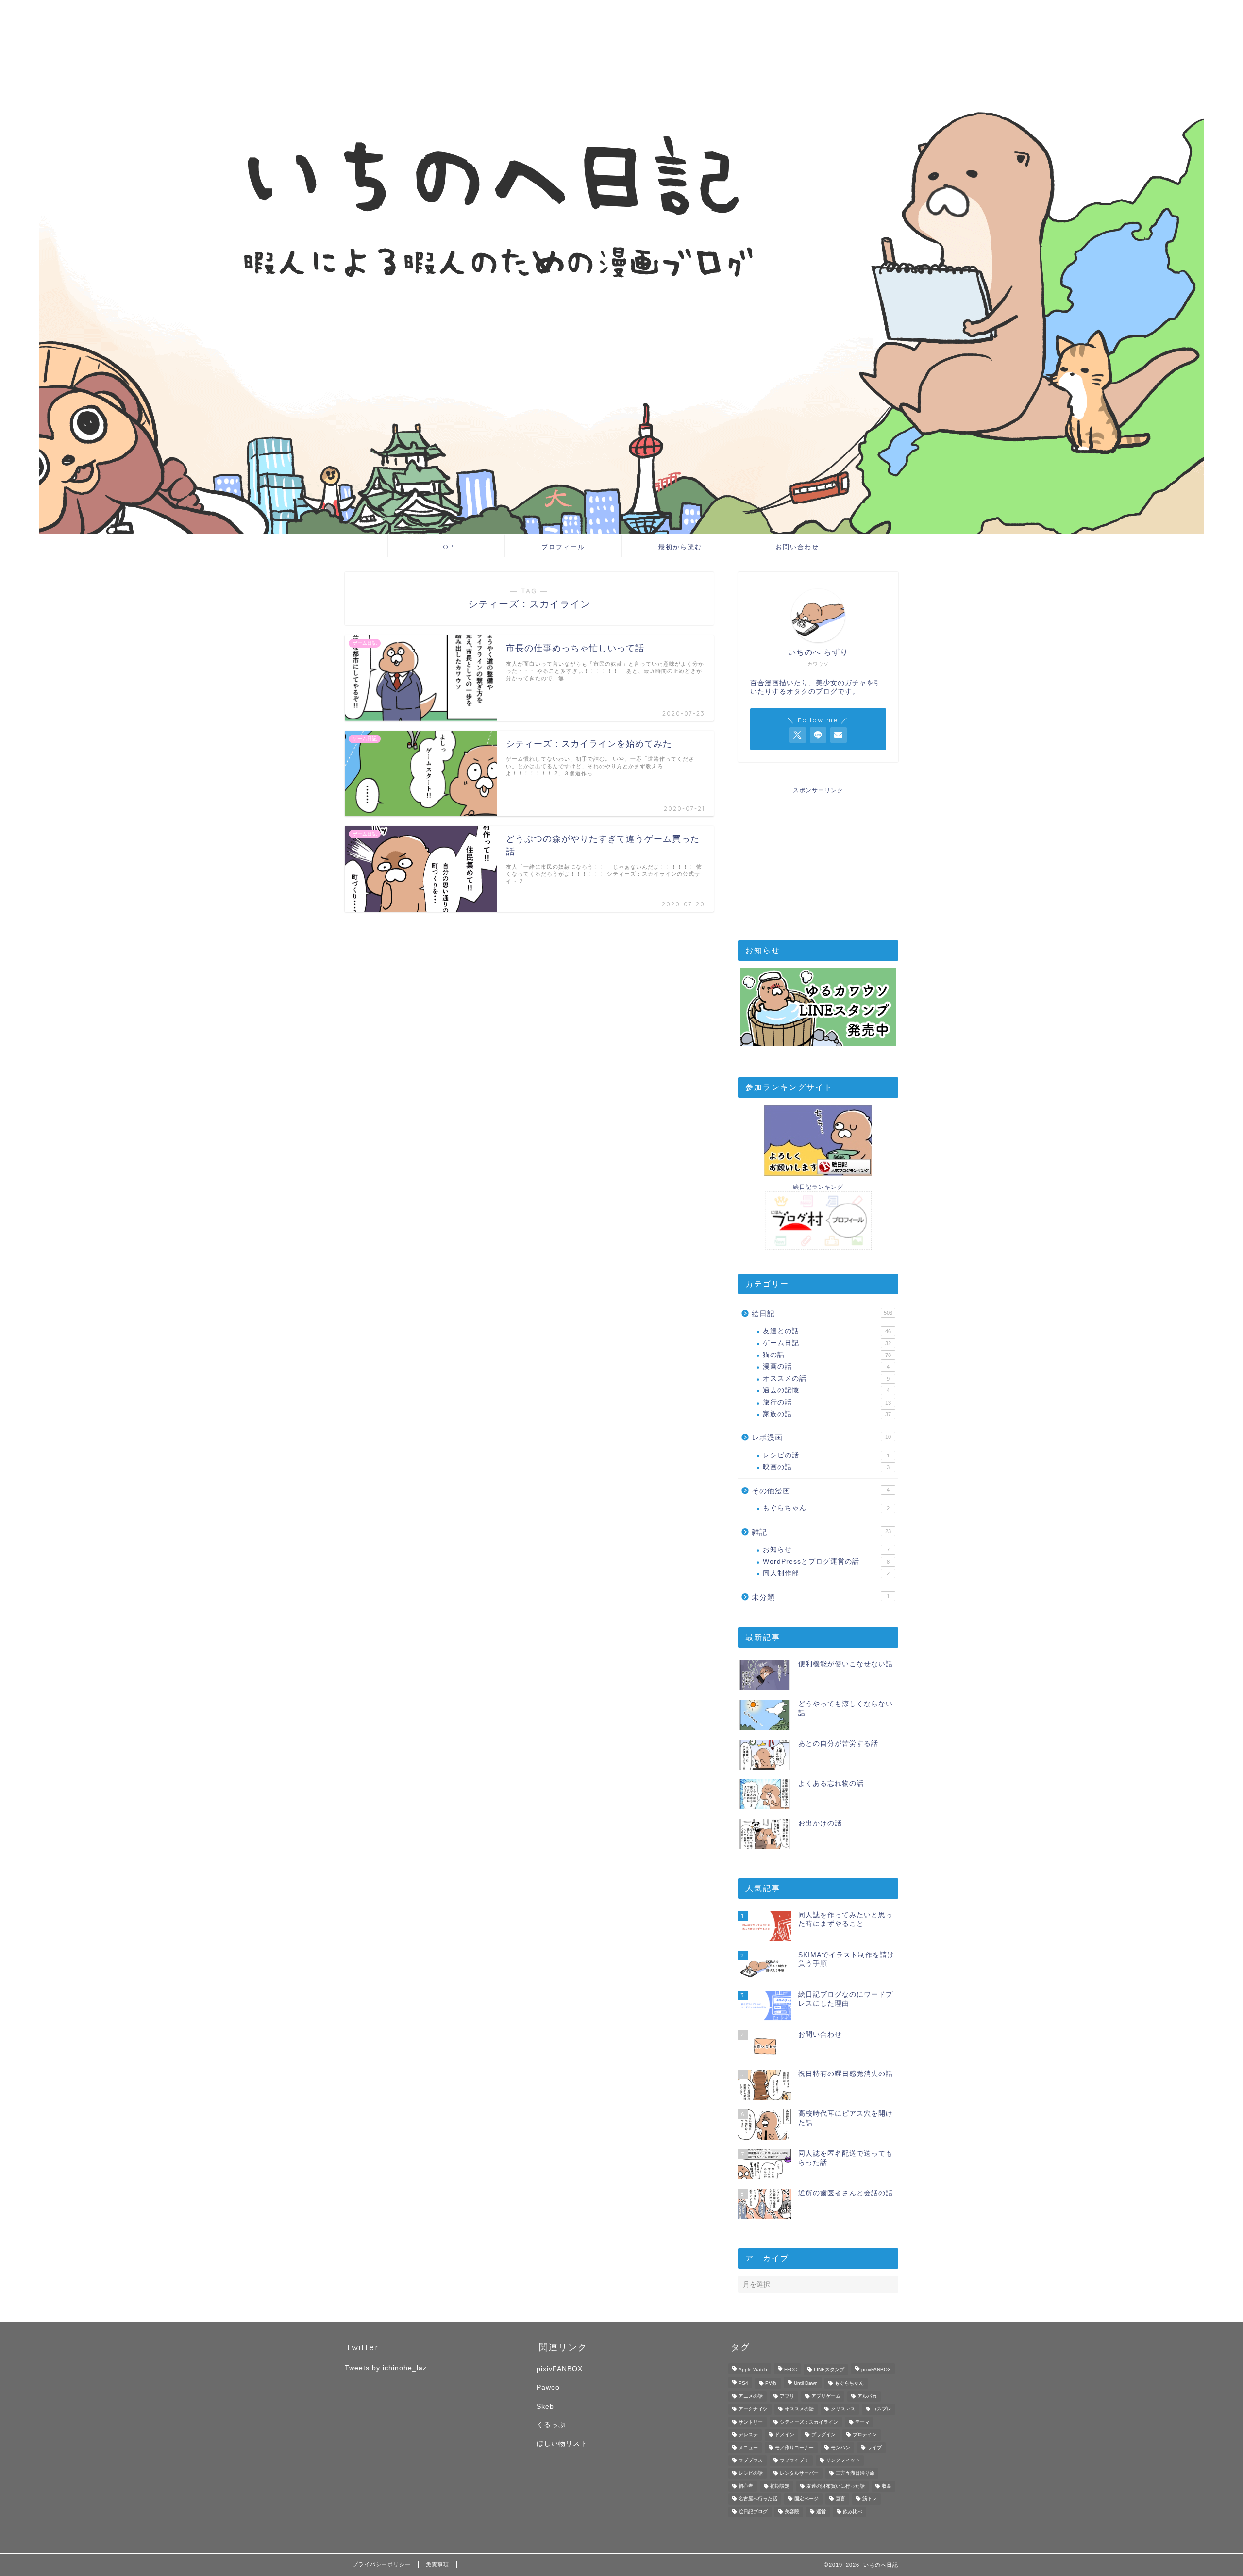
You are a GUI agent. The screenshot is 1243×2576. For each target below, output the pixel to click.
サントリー (751, 2422)
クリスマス (843, 2409)
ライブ (874, 2448)
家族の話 (827, 1414)
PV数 (771, 2384)
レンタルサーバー (799, 2473)
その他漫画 (821, 1491)
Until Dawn (806, 2384)
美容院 (792, 2512)
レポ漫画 (821, 1437)
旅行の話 (827, 1402)
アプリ (787, 2396)
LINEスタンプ (829, 2369)
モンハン (840, 2448)
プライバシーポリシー (382, 2564)
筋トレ (870, 2499)
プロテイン (865, 2435)
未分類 (821, 1597)
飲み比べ (853, 2512)
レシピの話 (826, 1455)
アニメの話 (751, 2396)
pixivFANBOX (560, 2369)
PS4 (743, 2384)
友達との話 (827, 1331)
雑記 (821, 1532)
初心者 (746, 2486)
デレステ (748, 2435)
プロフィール (563, 547)
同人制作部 (826, 1573)
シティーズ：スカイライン (809, 2422)
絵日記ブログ (753, 2512)
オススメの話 (826, 1379)
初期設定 (780, 2486)
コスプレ (882, 2409)
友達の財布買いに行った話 (836, 2486)
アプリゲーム (826, 2396)
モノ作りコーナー (794, 2448)
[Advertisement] (818, 855)
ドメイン (785, 2435)
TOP (446, 547)
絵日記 (822, 1313)
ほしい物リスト (562, 2444)
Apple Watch (753, 2369)
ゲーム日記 (827, 1343)
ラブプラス (751, 2460)
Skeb (545, 2406)
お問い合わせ (797, 547)
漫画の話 (826, 1366)
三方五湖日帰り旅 (855, 2473)
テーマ (862, 2422)
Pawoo (548, 2387)
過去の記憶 (826, 1390)
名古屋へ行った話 (758, 2499)
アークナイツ (753, 2409)
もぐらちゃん (826, 1508)
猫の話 (827, 1355)
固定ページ (806, 2499)
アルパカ (867, 2396)
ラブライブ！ (794, 2460)
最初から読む (680, 547)
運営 (821, 2512)
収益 (887, 2486)
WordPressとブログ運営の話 (826, 1562)
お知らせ (826, 1549)
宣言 (840, 2499)
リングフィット (843, 2460)
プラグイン (823, 2435)
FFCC (790, 2369)
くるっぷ (551, 2425)
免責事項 (437, 2564)
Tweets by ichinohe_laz (386, 2368)
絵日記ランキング (818, 1187)
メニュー (748, 2448)
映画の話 (826, 1467)
